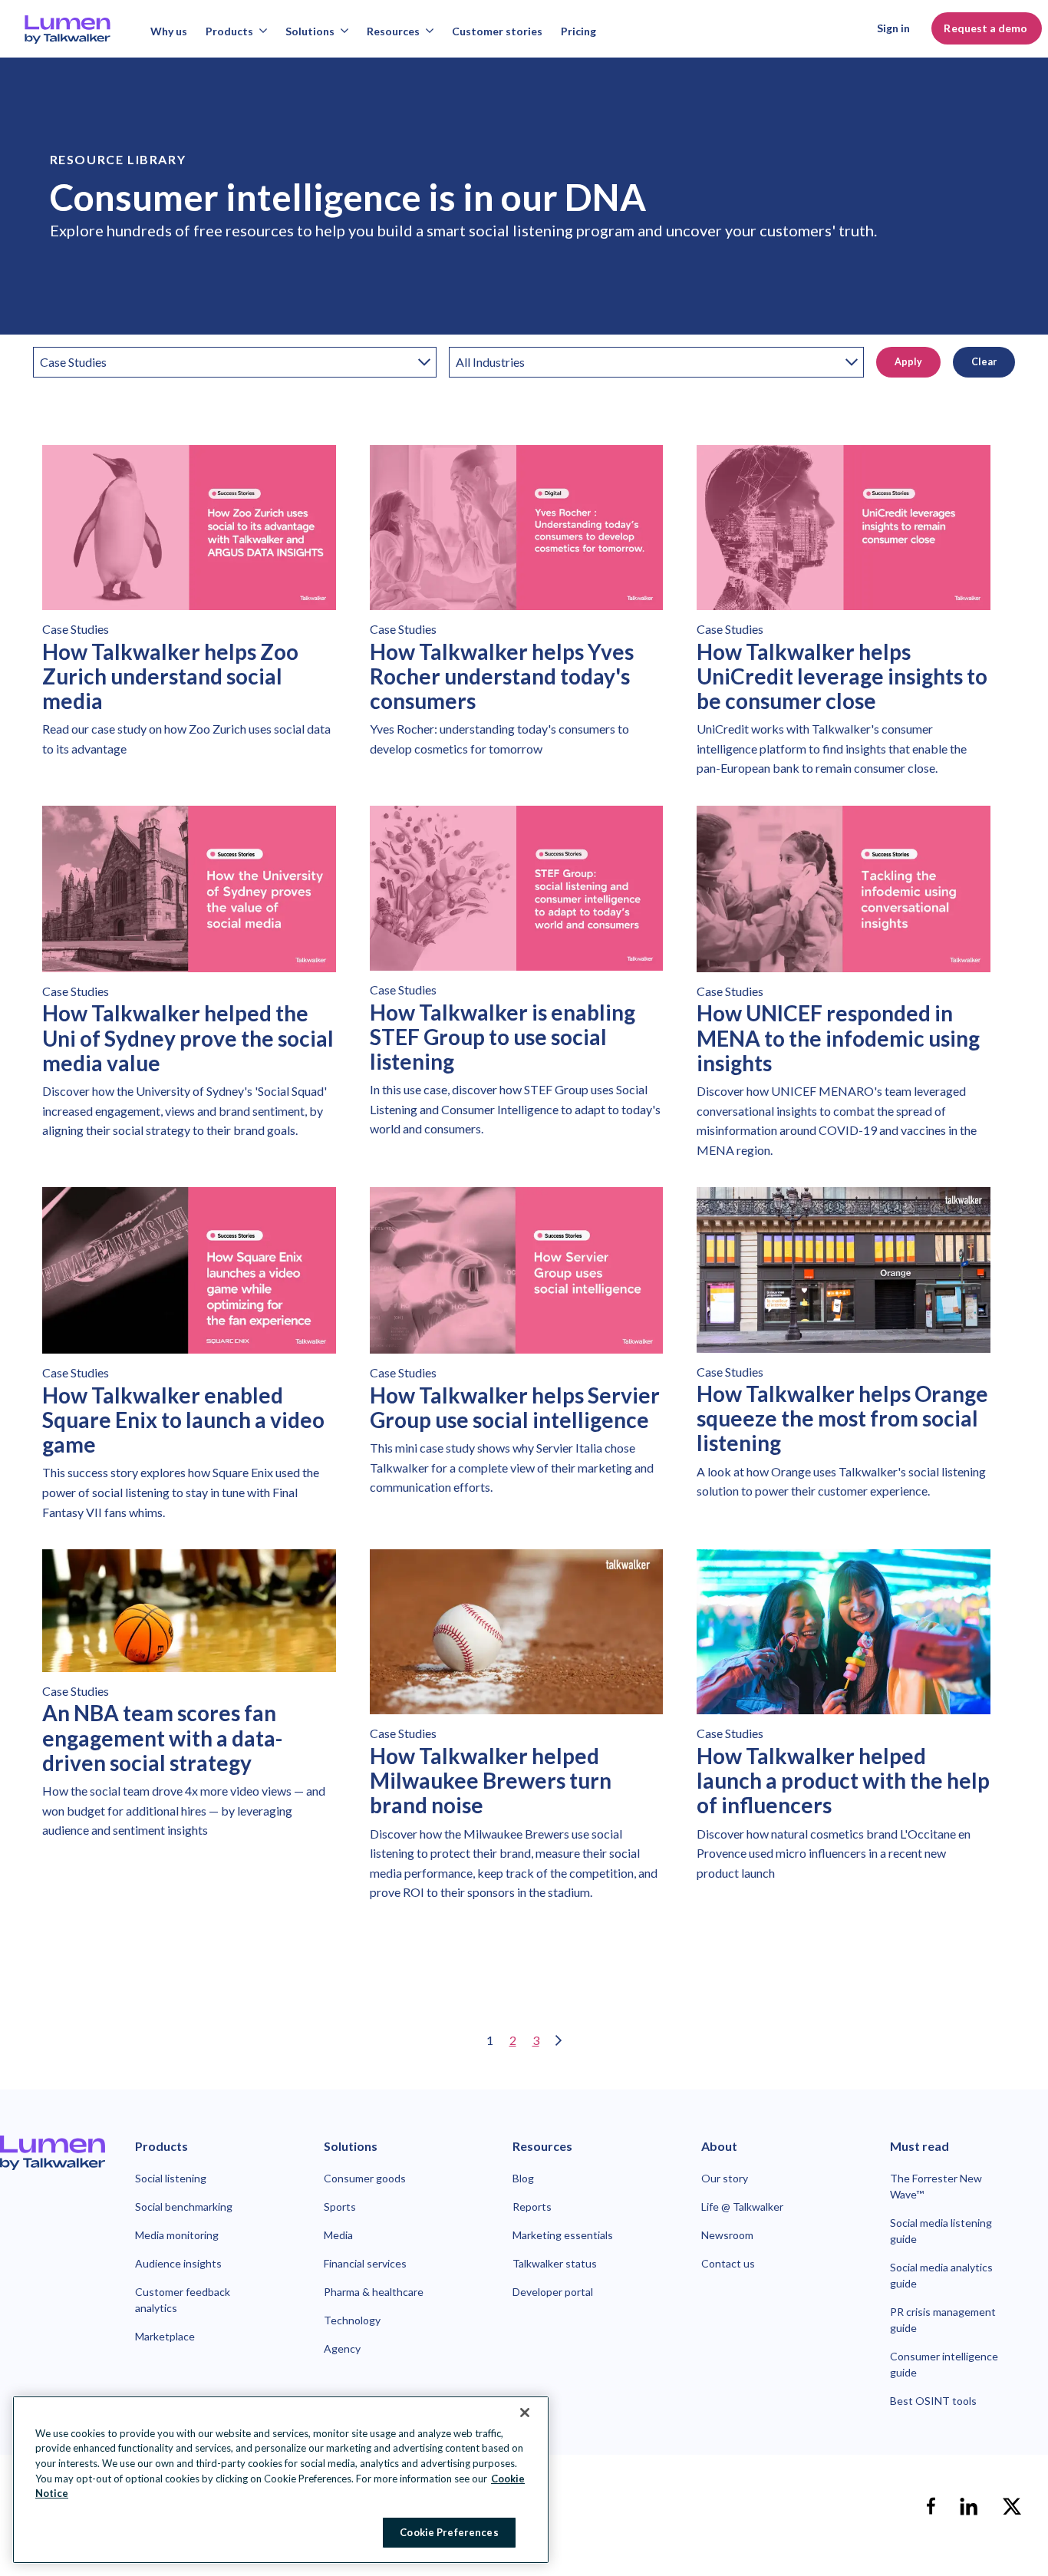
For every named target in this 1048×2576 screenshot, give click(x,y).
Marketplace (165, 2336)
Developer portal (553, 2292)
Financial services (365, 2263)
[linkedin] (969, 2506)
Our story (725, 2178)
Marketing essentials (563, 2235)
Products (229, 31)
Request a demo (987, 28)
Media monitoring (177, 2235)
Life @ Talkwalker (742, 2207)
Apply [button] (908, 362)
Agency (342, 2348)
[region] (281, 2480)
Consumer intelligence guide (944, 2364)
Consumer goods (365, 2178)
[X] (1012, 2506)
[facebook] (931, 2506)
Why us (169, 31)
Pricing (578, 31)
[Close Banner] (525, 2413)
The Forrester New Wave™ (936, 2186)
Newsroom (727, 2235)
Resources (393, 31)
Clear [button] (984, 362)
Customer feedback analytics (183, 2300)
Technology (352, 2320)
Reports (532, 2207)
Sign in (893, 28)
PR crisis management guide (943, 2320)
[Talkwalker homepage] (53, 2153)
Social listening (171, 2178)
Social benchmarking (184, 2207)
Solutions (310, 31)
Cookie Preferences (449, 2531)
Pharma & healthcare (374, 2292)
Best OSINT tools (933, 2401)
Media (338, 2235)
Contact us (728, 2263)
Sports (340, 2207)
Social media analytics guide (941, 2275)
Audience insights (178, 2263)
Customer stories (497, 31)
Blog (523, 2178)
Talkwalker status (555, 2263)
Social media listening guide (941, 2231)
